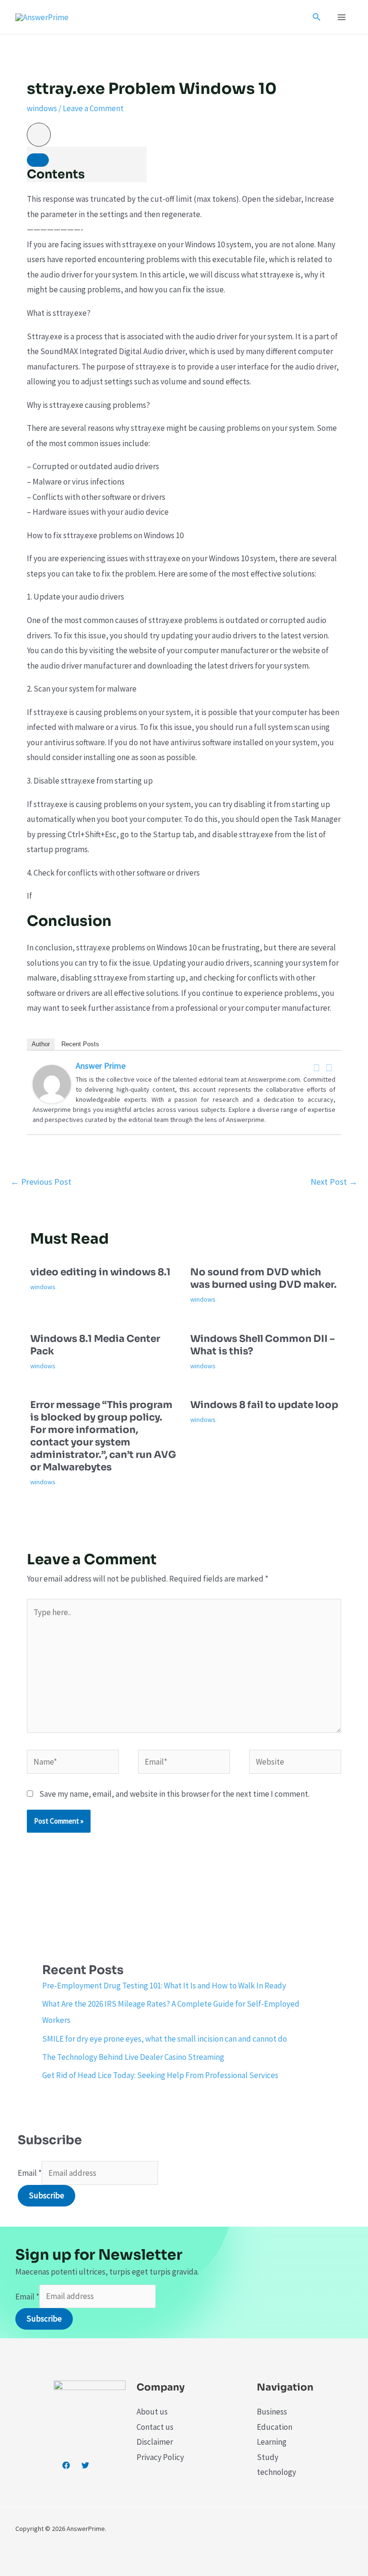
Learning (272, 2442)
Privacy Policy (160, 2457)
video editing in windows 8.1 (100, 1272)
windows (42, 108)
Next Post (334, 1182)
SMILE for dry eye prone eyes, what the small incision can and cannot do (165, 2039)
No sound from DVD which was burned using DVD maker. (263, 1278)
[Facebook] (317, 1068)
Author (41, 1044)
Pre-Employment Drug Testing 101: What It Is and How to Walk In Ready (164, 1986)
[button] (317, 17)
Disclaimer (155, 2442)
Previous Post (41, 1182)
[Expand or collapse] (38, 160)
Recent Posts (80, 1044)
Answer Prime (101, 1066)
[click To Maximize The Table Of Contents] (39, 135)
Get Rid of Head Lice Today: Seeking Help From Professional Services (160, 2075)
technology (276, 2472)
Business (272, 2412)
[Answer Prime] (52, 1083)
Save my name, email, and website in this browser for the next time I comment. (174, 1794)
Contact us (155, 2427)
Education (275, 2427)
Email (30, 2173)
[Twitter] (329, 1068)
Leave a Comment (93, 108)
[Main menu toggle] (342, 17)
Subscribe (46, 2195)
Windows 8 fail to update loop (264, 1405)
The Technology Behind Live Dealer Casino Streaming (133, 2057)
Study (268, 2457)
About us (152, 2412)
